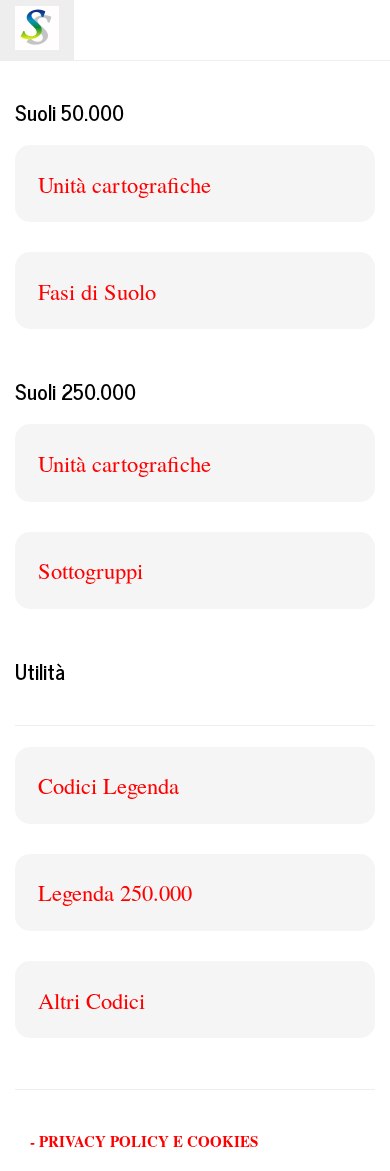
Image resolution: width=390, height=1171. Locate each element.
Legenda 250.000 (115, 892)
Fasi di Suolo (97, 291)
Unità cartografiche (124, 184)
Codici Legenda (108, 785)
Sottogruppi (90, 570)
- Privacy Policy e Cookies (144, 1141)
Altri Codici (91, 1000)
